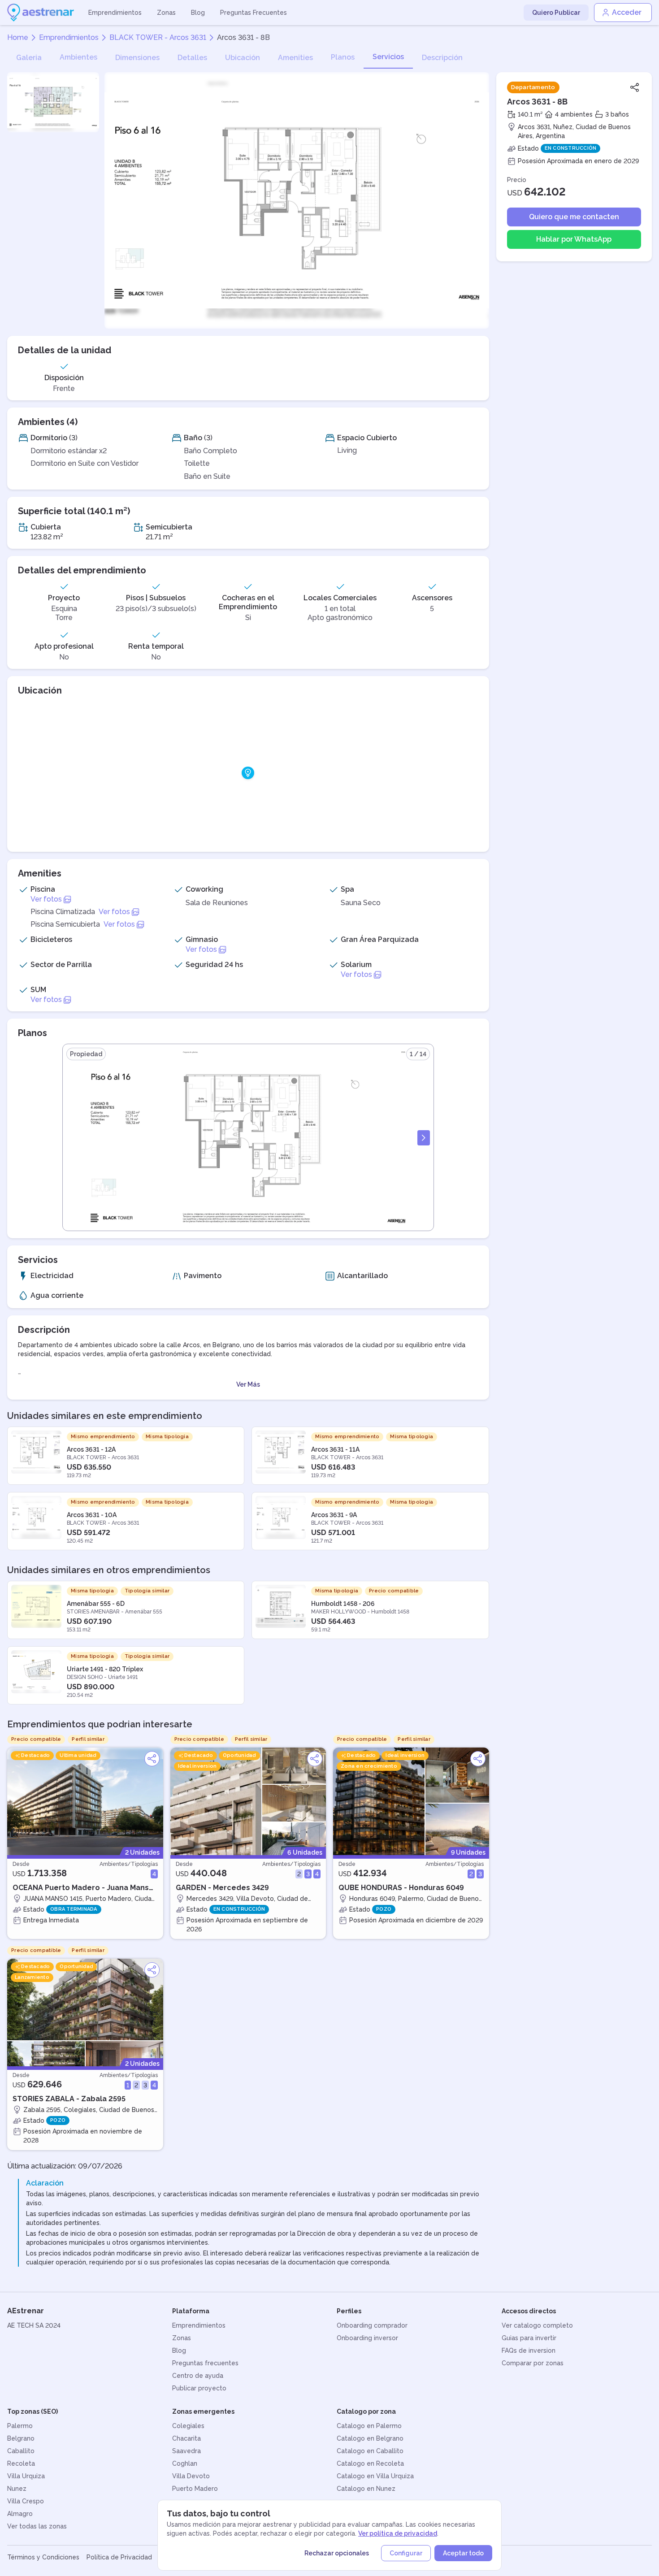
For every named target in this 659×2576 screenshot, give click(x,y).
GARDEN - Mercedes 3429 (222, 1888)
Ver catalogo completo (537, 2325)
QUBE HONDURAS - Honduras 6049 (401, 1888)
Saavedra (186, 2451)
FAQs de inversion (529, 2350)
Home (18, 37)
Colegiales (188, 2426)
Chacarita (186, 2438)
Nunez (17, 2489)
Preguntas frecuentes (205, 2363)
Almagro (20, 2514)
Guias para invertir (529, 2338)
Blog (198, 13)
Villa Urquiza (26, 2476)
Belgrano (21, 2438)
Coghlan (185, 2463)
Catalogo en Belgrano (370, 2438)
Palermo (20, 2426)
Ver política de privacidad (398, 2533)
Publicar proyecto (199, 2388)
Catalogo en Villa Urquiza (375, 2476)
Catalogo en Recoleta (370, 2463)
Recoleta (21, 2463)
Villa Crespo (26, 2501)
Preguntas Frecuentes (254, 13)
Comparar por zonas (533, 2363)
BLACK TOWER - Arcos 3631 (158, 37)
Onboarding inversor (367, 2338)
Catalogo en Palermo (369, 2426)
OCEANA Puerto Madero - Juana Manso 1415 (83, 1888)
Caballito (21, 2451)
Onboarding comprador (372, 2325)
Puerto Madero (195, 2489)
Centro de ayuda (198, 2376)
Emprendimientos (115, 13)
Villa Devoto (191, 2476)
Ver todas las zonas (37, 2526)
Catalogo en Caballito (370, 2451)
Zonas (166, 13)
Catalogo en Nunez (366, 2489)
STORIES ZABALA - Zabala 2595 (69, 2099)
